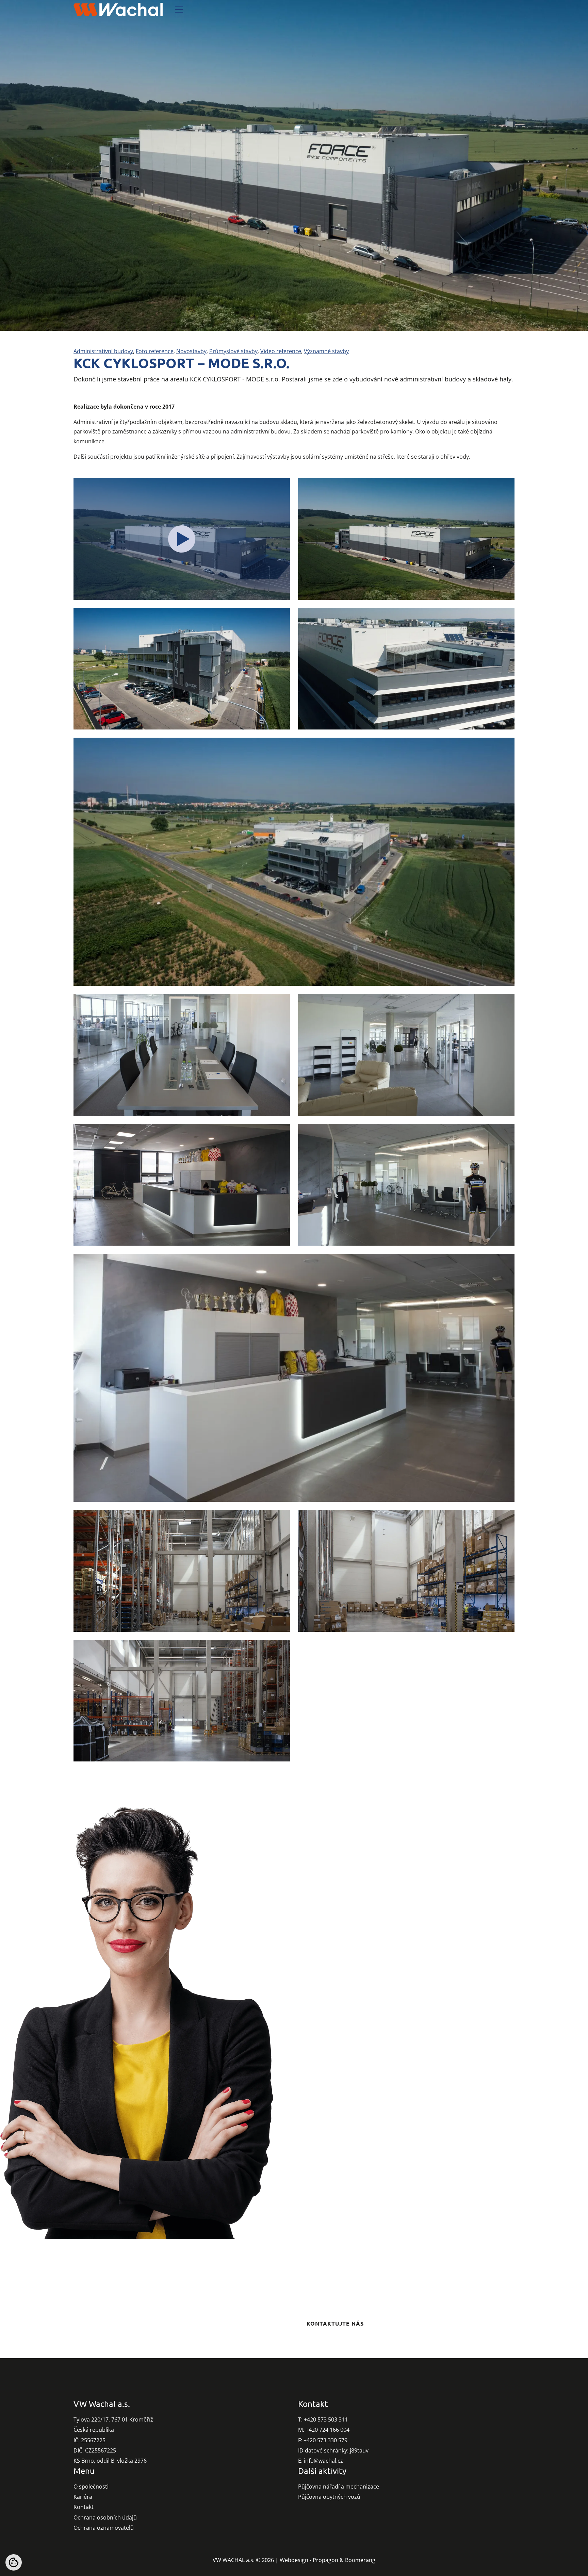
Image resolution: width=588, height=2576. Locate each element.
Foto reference (155, 351)
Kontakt (84, 2507)
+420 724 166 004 (328, 2430)
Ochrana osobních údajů (105, 2517)
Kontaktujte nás (335, 2323)
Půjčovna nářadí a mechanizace (339, 2487)
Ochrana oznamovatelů (104, 2528)
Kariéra (83, 2497)
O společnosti (91, 2487)
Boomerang (360, 2560)
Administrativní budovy (103, 351)
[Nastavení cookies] (14, 2562)
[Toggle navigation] (179, 10)
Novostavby (191, 351)
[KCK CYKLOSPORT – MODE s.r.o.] (182, 539)
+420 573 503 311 (326, 2419)
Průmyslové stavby (233, 351)
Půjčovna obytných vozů (329, 2497)
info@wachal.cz (323, 2461)
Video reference (281, 351)
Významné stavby (326, 351)
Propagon (325, 2560)
